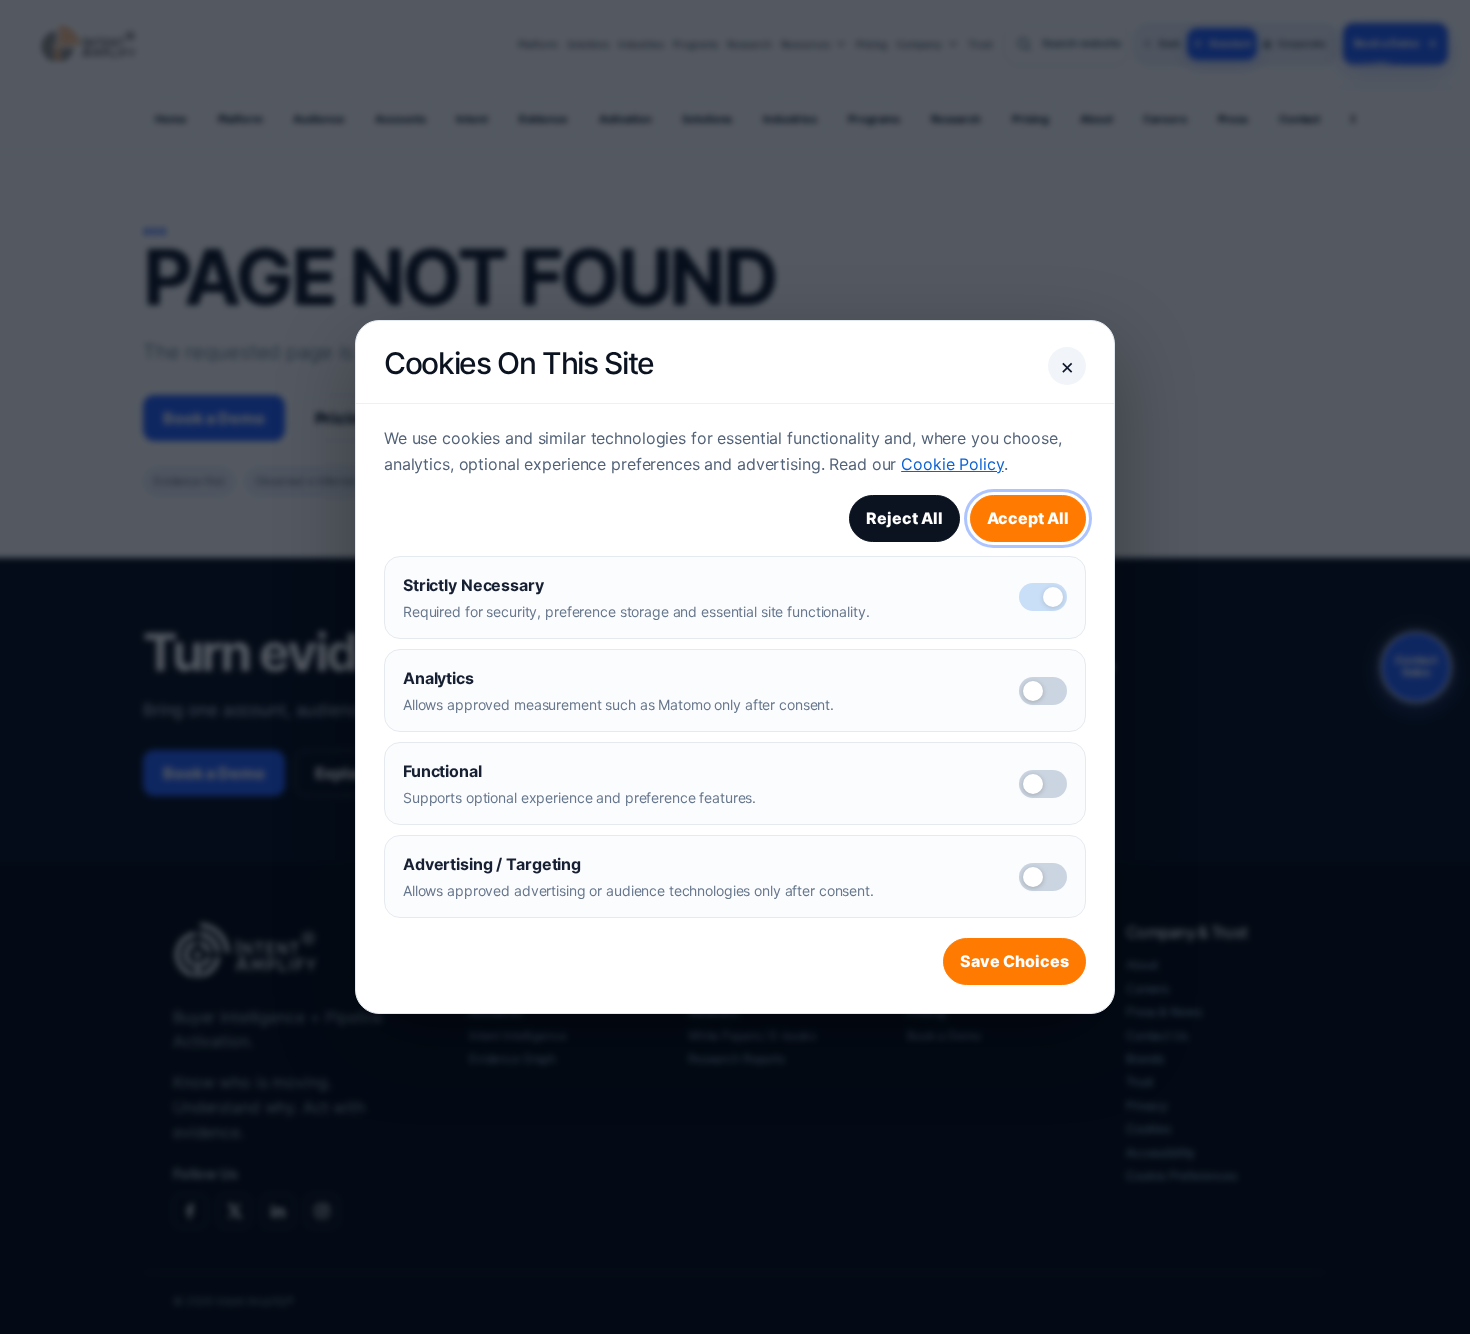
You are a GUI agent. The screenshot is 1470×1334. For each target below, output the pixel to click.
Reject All (904, 518)
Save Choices (1014, 961)
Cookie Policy (952, 464)
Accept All (1028, 518)
